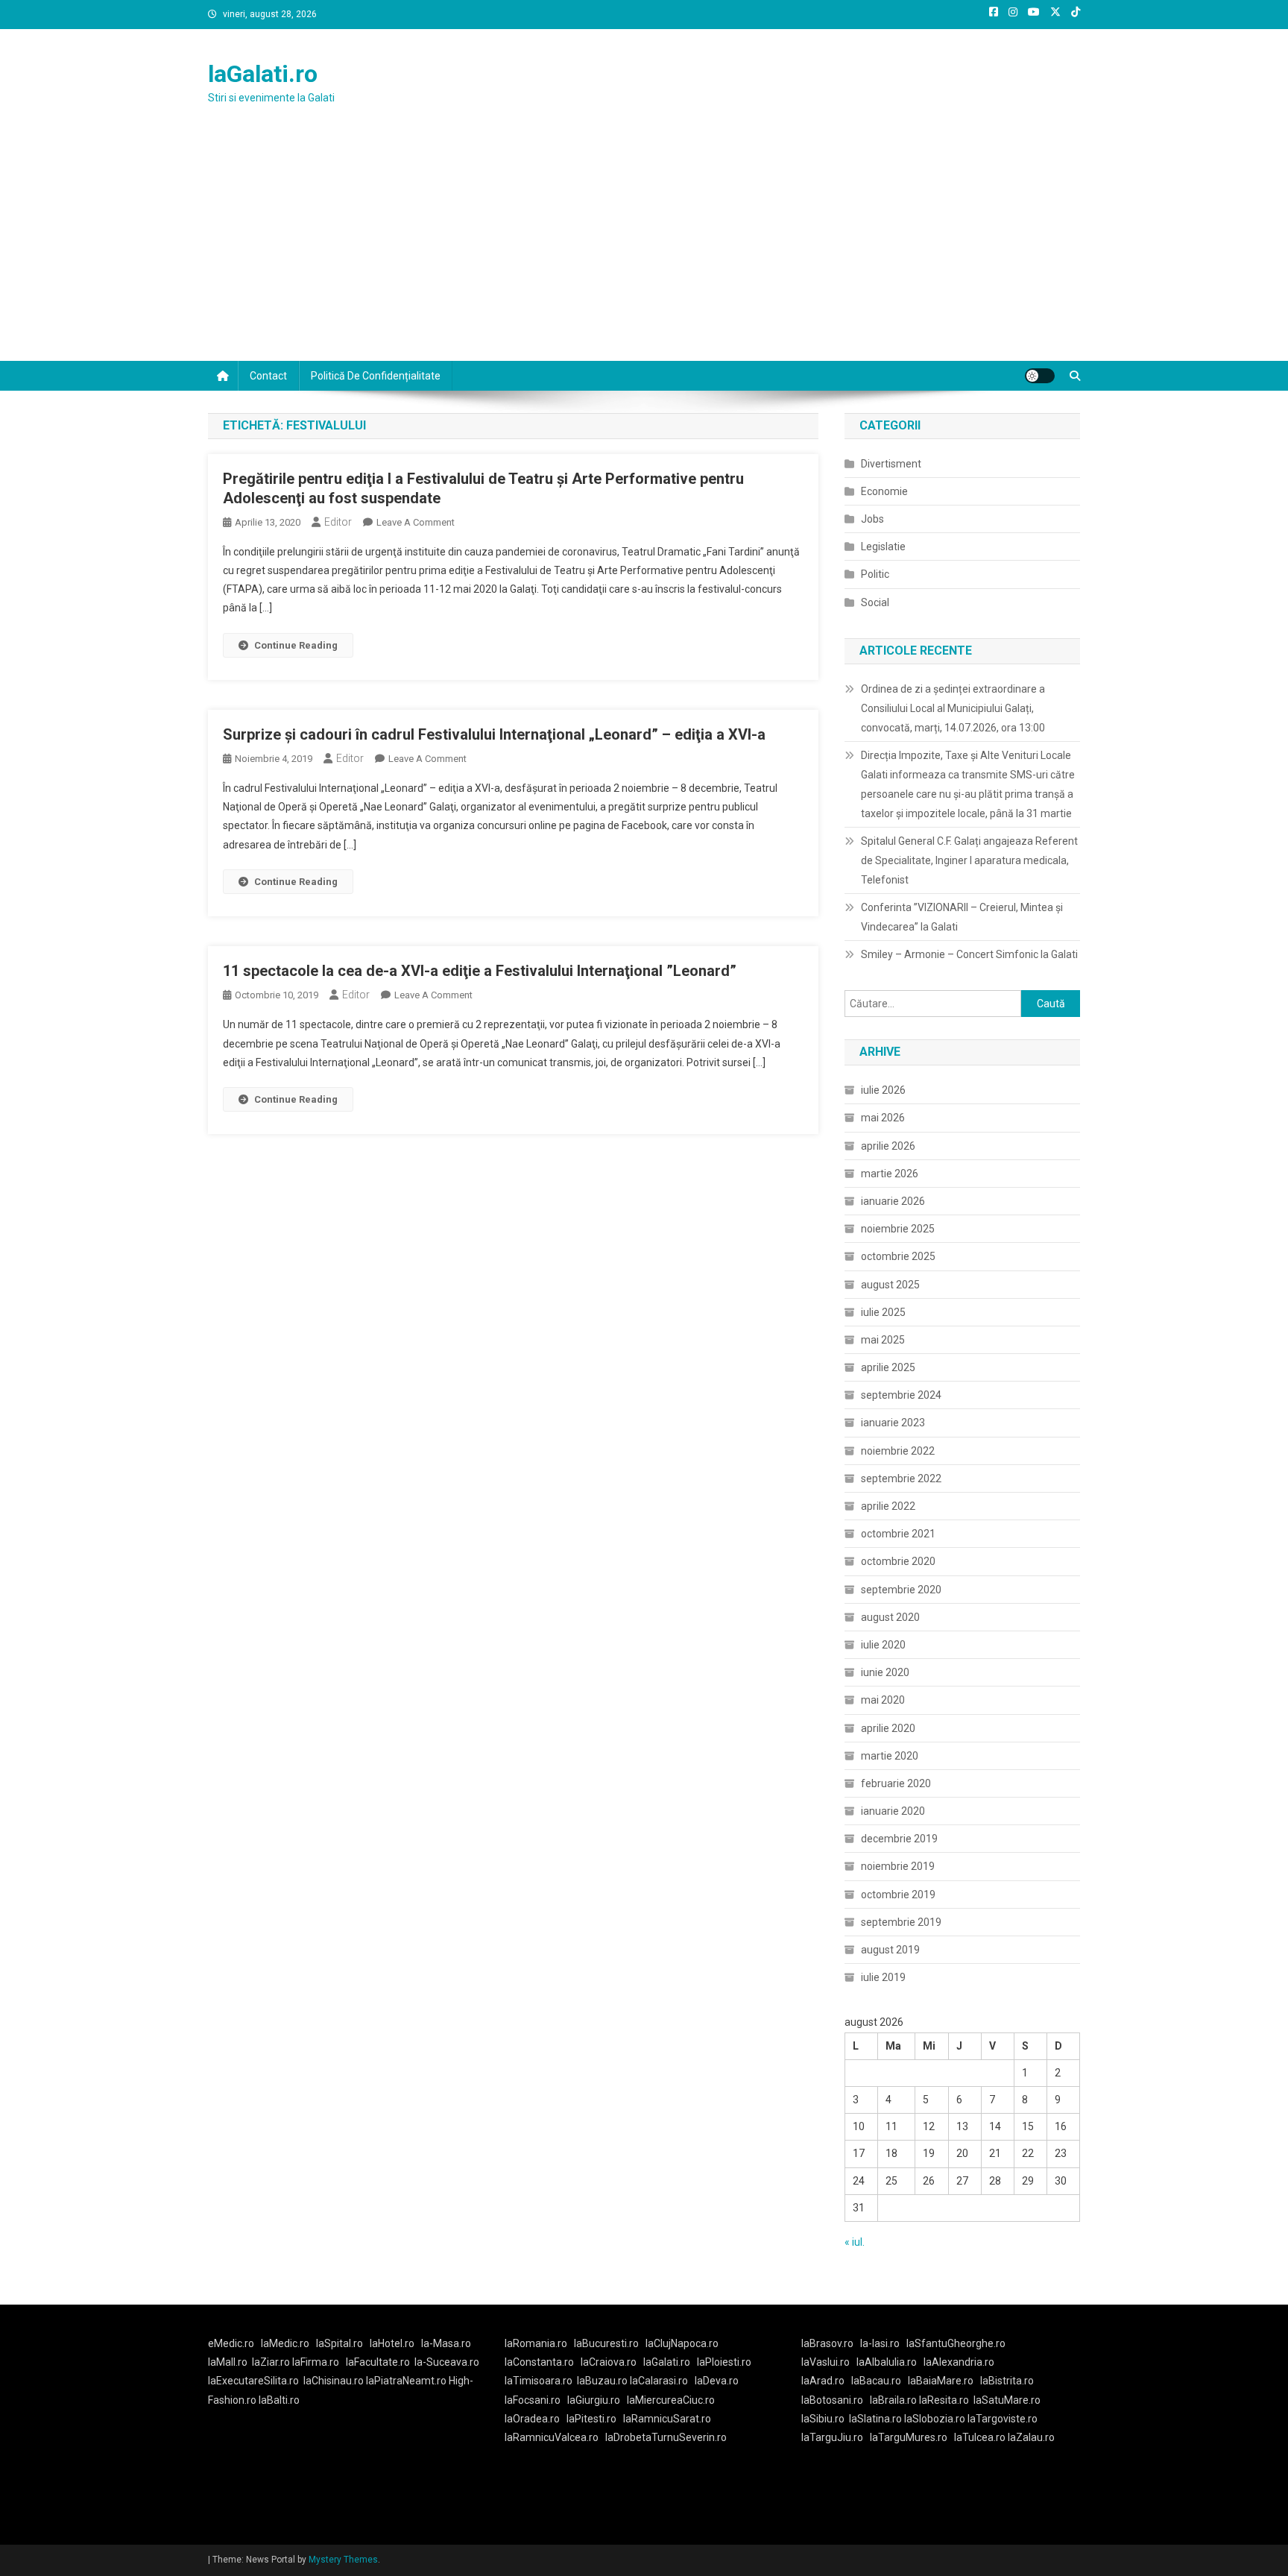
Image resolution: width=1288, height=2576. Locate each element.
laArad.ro (823, 2381)
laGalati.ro (263, 74)
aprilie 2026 (888, 1146)
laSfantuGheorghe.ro (956, 2343)
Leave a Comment (416, 522)
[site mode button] (1040, 376)
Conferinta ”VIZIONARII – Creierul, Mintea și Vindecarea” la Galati (962, 917)
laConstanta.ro (539, 2362)
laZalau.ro (1031, 2437)
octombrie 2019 (898, 1895)
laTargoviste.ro (1003, 2419)
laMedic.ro (286, 2343)
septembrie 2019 (901, 1922)
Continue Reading (296, 645)
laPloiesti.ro (724, 2362)
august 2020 (890, 1617)
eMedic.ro (231, 2343)
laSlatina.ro (875, 2419)
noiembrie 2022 (898, 1451)
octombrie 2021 (898, 1534)
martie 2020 (890, 1756)
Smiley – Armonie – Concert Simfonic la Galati (969, 954)
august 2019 (890, 1950)
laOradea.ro (532, 2419)
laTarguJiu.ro (836, 2437)
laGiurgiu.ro (597, 2400)
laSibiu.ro (823, 2419)
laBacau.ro (876, 2381)
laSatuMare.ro (1007, 2400)
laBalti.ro (279, 2400)
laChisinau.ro (334, 2381)
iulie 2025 (883, 1312)
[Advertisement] (644, 249)
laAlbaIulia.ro (887, 2362)
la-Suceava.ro (447, 2362)
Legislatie (883, 547)
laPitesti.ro (591, 2419)
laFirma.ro (316, 2362)
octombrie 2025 (898, 1256)
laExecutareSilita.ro (253, 2381)
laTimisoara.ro (539, 2381)
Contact (268, 376)
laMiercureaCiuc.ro (671, 2400)
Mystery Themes (343, 2560)
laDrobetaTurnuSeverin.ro (666, 2437)
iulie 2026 (883, 1090)
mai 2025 (883, 1340)
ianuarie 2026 (893, 1201)
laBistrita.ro (1007, 2381)
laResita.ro (944, 2400)
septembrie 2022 (901, 1478)
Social (875, 602)
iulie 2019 (883, 1977)
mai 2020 (883, 1700)
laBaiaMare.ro (941, 2381)
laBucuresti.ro (606, 2343)
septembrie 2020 (901, 1590)
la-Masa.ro (446, 2343)
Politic (875, 574)
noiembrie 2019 (898, 1866)
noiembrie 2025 (898, 1229)
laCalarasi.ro (659, 2381)
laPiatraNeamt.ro (406, 2381)
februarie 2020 (896, 1783)
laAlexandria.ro (959, 2362)
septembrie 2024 (901, 1395)
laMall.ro (228, 2362)
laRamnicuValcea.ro (552, 2437)
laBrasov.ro (827, 2343)
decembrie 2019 (899, 1839)
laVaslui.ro (829, 2362)
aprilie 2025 (888, 1367)
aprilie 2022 (888, 1506)
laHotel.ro (392, 2343)
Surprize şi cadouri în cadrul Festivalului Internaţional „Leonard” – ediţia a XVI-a (494, 734)
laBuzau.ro (603, 2381)
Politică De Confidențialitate (376, 376)
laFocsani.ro (533, 2400)
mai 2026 (883, 1118)
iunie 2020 (885, 1672)
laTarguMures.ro (909, 2437)
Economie (884, 491)
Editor (338, 522)
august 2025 (890, 1285)
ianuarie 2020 (893, 1811)
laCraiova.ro (609, 2362)
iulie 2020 (883, 1645)
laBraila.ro (893, 2400)
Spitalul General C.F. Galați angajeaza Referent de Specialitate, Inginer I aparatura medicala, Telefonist (969, 860)
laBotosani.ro (832, 2400)
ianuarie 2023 (893, 1423)
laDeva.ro (717, 2381)
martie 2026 (890, 1174)
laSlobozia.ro (935, 2419)
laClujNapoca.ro (682, 2343)
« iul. (855, 2242)
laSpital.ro (340, 2343)
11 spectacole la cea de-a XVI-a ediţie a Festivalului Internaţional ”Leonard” (480, 971)
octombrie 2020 (898, 1561)
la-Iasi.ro (880, 2343)
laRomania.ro (536, 2343)
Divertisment (891, 464)
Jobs (872, 519)
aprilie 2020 (888, 1728)
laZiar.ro (272, 2362)
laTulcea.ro (981, 2437)
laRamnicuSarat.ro (667, 2419)
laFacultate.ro (378, 2362)
